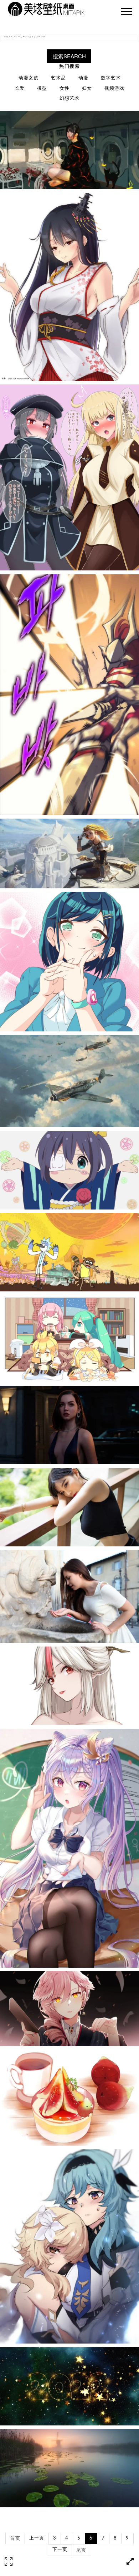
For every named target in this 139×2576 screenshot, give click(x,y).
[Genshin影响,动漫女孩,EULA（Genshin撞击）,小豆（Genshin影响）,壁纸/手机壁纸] (69, 2246)
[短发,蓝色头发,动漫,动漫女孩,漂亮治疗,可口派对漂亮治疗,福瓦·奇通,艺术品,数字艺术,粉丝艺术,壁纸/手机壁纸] (69, 962)
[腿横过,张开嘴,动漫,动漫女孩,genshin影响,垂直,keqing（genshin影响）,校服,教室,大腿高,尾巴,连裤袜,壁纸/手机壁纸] (69, 1848)
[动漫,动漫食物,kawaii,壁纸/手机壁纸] (69, 2098)
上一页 (37, 2538)
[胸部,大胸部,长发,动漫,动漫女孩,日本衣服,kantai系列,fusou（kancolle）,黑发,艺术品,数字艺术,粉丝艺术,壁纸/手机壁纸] (69, 287)
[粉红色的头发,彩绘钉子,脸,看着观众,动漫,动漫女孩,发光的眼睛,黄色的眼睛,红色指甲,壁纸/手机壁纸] (69, 2009)
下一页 (60, 2550)
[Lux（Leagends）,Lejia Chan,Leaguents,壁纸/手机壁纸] (69, 853)
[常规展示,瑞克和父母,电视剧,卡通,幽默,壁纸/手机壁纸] (69, 1252)
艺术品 (58, 78)
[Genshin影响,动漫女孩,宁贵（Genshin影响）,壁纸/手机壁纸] (69, 1686)
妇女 (87, 89)
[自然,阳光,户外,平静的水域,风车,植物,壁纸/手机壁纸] (69, 2468)
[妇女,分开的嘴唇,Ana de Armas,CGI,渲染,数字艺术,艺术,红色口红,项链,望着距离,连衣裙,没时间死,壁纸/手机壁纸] (69, 1425)
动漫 (83, 78)
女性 (65, 89)
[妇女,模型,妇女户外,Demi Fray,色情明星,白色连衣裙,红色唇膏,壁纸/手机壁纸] (69, 1596)
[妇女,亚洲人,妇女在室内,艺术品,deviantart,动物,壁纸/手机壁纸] (69, 150)
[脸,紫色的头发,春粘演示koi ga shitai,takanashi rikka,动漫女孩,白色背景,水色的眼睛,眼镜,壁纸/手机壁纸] (69, 1170)
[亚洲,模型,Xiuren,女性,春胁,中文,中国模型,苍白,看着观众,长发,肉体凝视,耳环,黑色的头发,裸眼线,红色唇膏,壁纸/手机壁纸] (69, 1507)
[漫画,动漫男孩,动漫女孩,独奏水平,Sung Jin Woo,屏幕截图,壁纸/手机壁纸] (69, 695)
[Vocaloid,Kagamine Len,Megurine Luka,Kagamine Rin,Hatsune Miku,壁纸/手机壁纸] (69, 1339)
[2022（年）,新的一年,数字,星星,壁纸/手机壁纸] (69, 2386)
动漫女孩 (29, 78)
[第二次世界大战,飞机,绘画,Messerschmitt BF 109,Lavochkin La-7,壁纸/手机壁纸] (69, 1081)
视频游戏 (114, 89)
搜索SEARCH (69, 56)
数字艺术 (111, 78)
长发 (20, 89)
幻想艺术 (69, 99)
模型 (42, 89)
